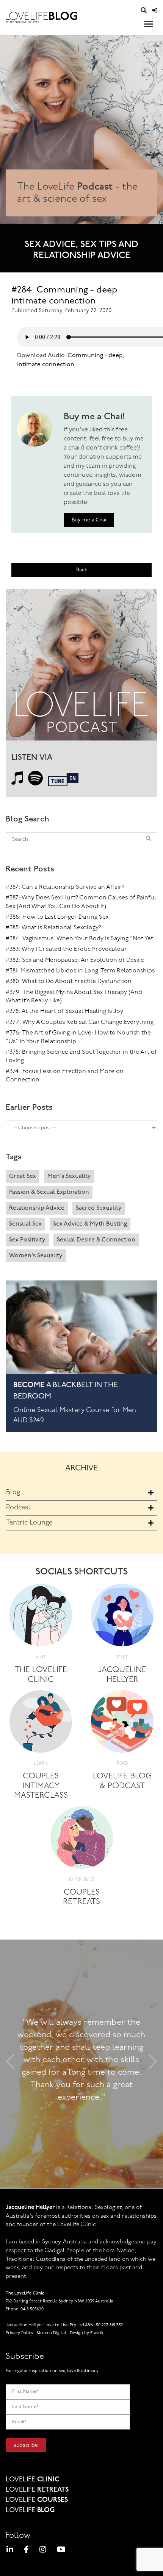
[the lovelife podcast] (81, 667)
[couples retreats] (82, 1840)
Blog (13, 1493)
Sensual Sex (25, 1224)
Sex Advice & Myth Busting (90, 1224)
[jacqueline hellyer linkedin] (10, 2551)
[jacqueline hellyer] (122, 1618)
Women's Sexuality (36, 1256)
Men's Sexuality (69, 1176)
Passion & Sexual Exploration (49, 1192)
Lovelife (33, 2480)
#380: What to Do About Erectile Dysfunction (69, 982)
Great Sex (23, 1176)
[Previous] (10, 2064)
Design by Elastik (87, 2333)
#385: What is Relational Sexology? (53, 928)
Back (82, 570)
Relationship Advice (37, 1208)
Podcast (18, 1508)
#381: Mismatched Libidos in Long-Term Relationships (80, 971)
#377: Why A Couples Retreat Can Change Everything (80, 1022)
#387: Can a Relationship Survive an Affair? (65, 887)
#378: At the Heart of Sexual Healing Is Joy (64, 1011)
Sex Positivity (27, 1240)
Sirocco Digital (52, 2333)
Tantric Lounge (29, 1523)
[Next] (153, 2064)
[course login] (155, 11)
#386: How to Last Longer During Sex (57, 917)
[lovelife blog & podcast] (122, 1724)
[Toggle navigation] (149, 24)
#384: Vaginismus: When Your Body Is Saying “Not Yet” (81, 939)
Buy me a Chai (89, 520)
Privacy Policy (20, 2333)
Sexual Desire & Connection (96, 1240)
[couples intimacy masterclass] (41, 1724)
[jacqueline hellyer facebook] (26, 2551)
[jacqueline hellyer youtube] (61, 2551)
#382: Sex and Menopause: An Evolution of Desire (75, 960)
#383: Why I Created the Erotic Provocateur (66, 949)
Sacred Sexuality (99, 1208)
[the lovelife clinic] (41, 1618)
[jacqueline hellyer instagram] (43, 2551)
